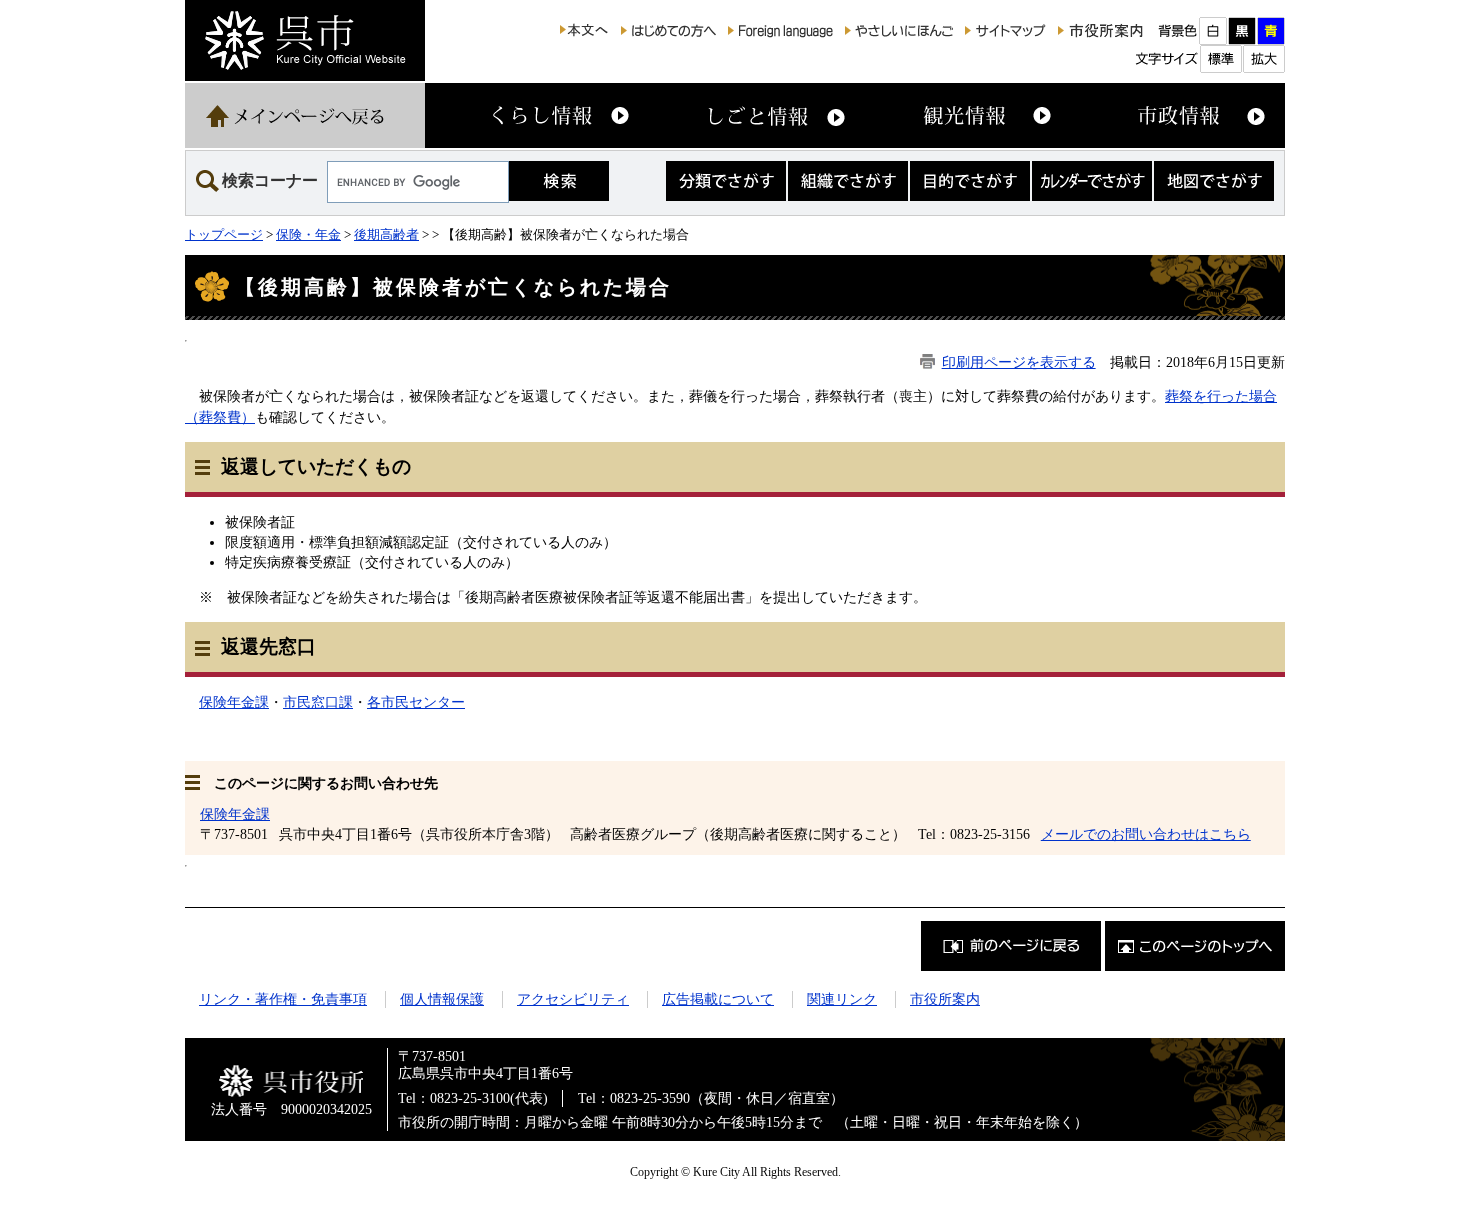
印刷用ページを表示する (1019, 362)
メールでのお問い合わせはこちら (1146, 834)
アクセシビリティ (573, 999)
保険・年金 (308, 234)
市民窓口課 (318, 702)
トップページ (224, 234)
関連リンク (842, 999)
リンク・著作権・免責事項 (283, 999)
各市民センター (416, 702)
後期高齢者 (386, 234)
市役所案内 (945, 999)
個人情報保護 (442, 999)
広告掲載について (718, 999)
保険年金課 (234, 702)
